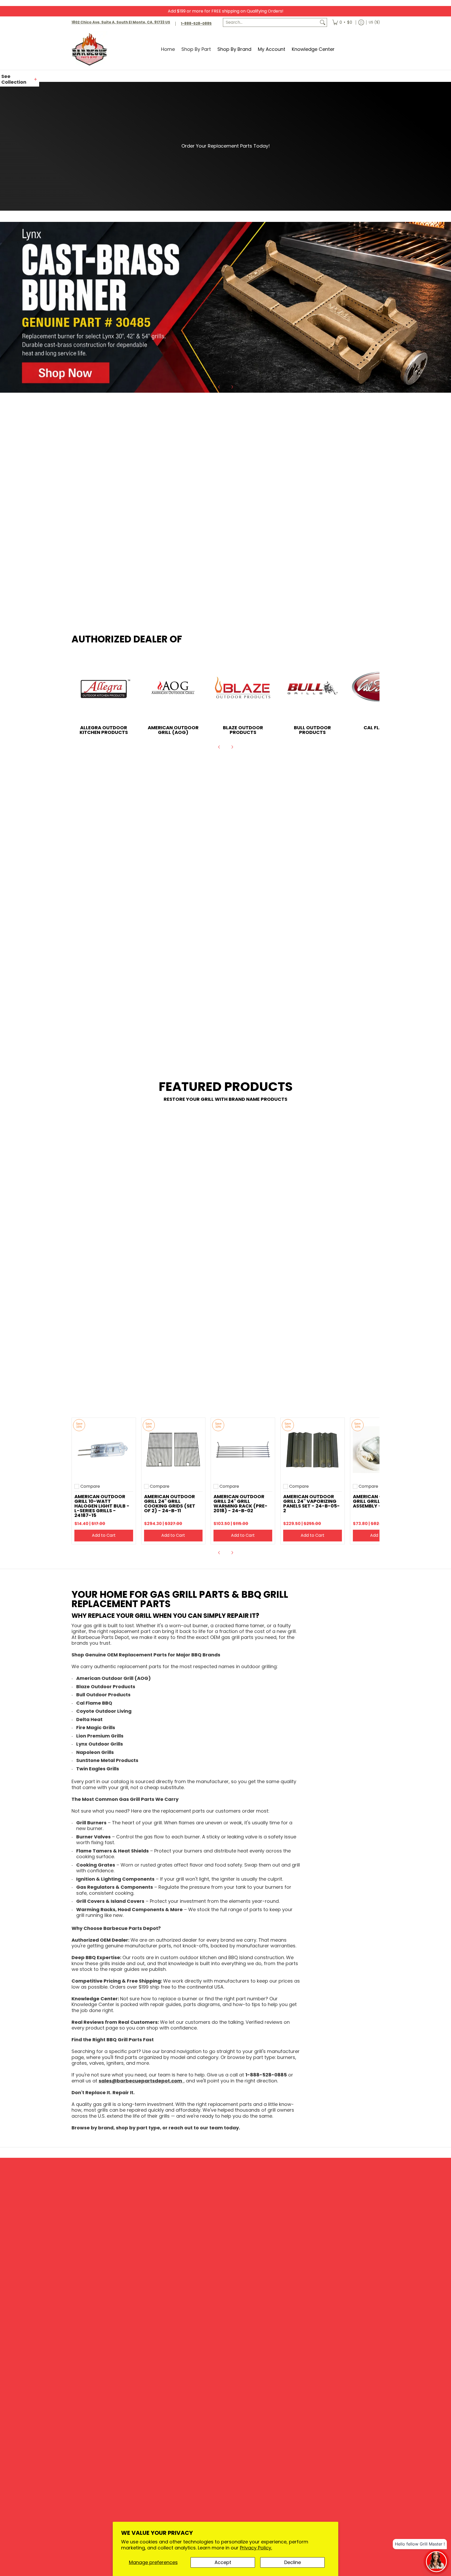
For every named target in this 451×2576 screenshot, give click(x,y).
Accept (223, 2562)
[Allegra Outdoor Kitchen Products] (104, 689)
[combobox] (271, 23)
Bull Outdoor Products (312, 731)
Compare (90, 1488)
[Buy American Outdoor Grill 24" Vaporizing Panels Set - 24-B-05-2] (313, 1451)
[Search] (323, 23)
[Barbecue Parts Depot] (91, 49)
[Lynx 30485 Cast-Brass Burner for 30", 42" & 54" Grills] (225, 308)
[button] (20, 79)
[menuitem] (342, 23)
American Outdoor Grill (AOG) (173, 731)
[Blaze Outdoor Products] (243, 689)
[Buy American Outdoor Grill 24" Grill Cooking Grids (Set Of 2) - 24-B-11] (173, 1451)
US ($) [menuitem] (374, 22)
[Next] (232, 388)
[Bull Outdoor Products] (313, 689)
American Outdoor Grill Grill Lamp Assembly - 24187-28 (379, 1503)
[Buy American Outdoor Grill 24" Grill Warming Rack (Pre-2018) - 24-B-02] (243, 1451)
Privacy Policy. (256, 2548)
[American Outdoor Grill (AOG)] (173, 689)
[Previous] (219, 388)
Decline (293, 2562)
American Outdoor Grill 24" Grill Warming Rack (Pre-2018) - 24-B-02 (241, 1505)
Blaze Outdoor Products (243, 731)
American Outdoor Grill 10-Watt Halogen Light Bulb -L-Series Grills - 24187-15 (102, 1507)
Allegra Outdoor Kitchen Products (104, 731)
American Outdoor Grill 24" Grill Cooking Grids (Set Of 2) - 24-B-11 (170, 1505)
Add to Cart (104, 1537)
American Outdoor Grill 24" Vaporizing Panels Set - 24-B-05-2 (311, 1505)
